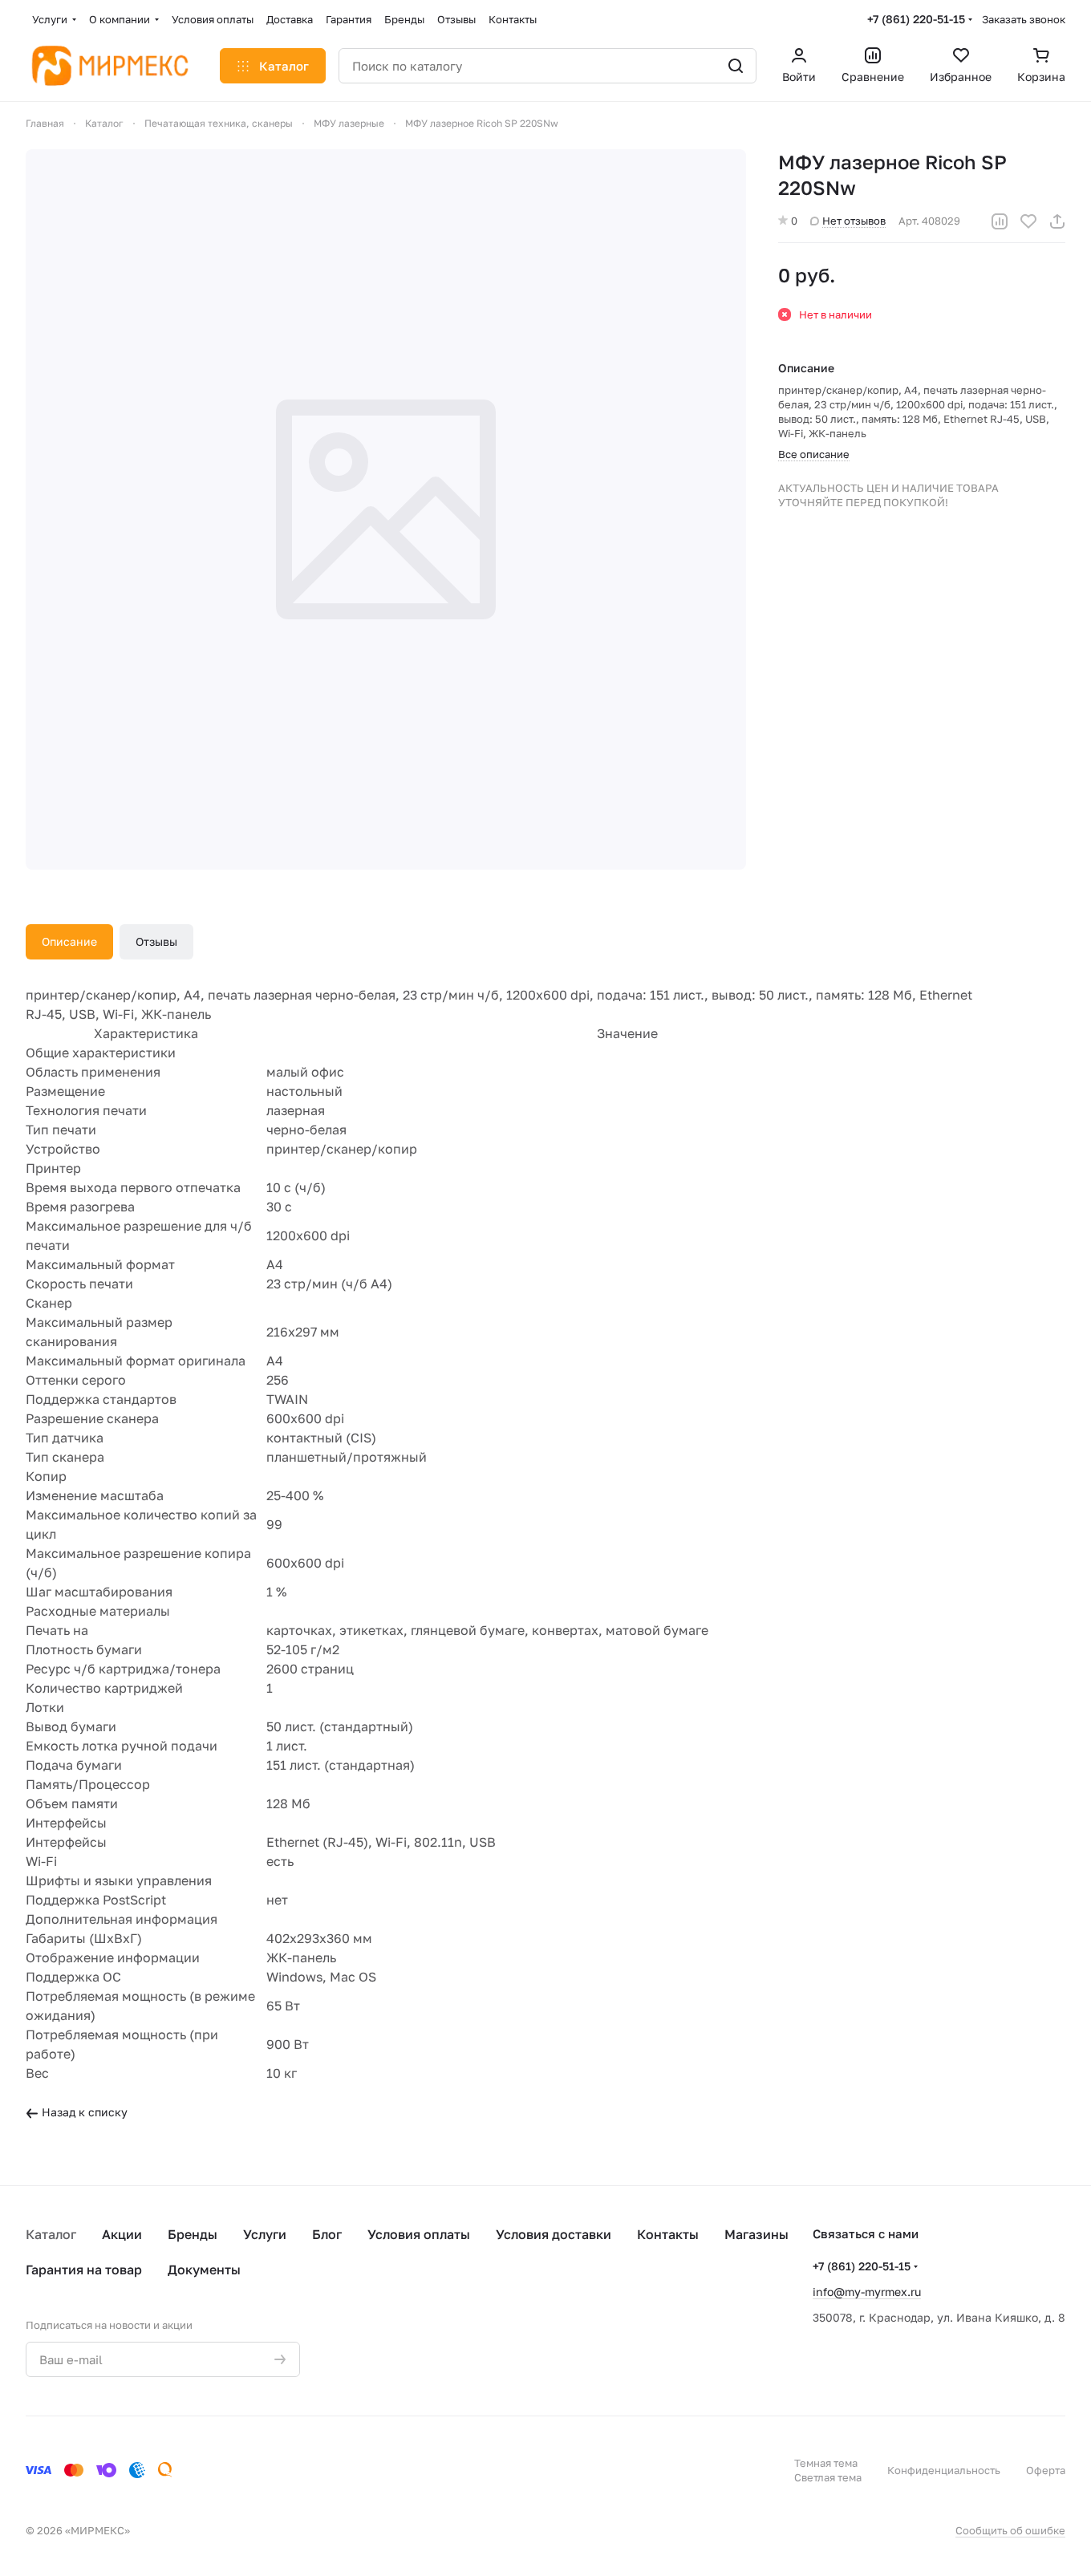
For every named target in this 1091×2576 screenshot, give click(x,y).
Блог (327, 2234)
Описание (69, 941)
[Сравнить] (1000, 221)
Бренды (193, 2234)
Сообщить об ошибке (1010, 2530)
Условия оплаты (419, 2234)
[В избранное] (1028, 221)
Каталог (51, 2234)
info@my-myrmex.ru (867, 2292)
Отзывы (156, 941)
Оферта (1046, 2470)
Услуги (265, 2234)
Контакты (668, 2234)
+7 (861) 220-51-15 (916, 19)
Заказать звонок (1024, 19)
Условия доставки (554, 2234)
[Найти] (736, 66)
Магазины (756, 2234)
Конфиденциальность (944, 2470)
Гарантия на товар (84, 2270)
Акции (122, 2234)
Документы (204, 2270)
